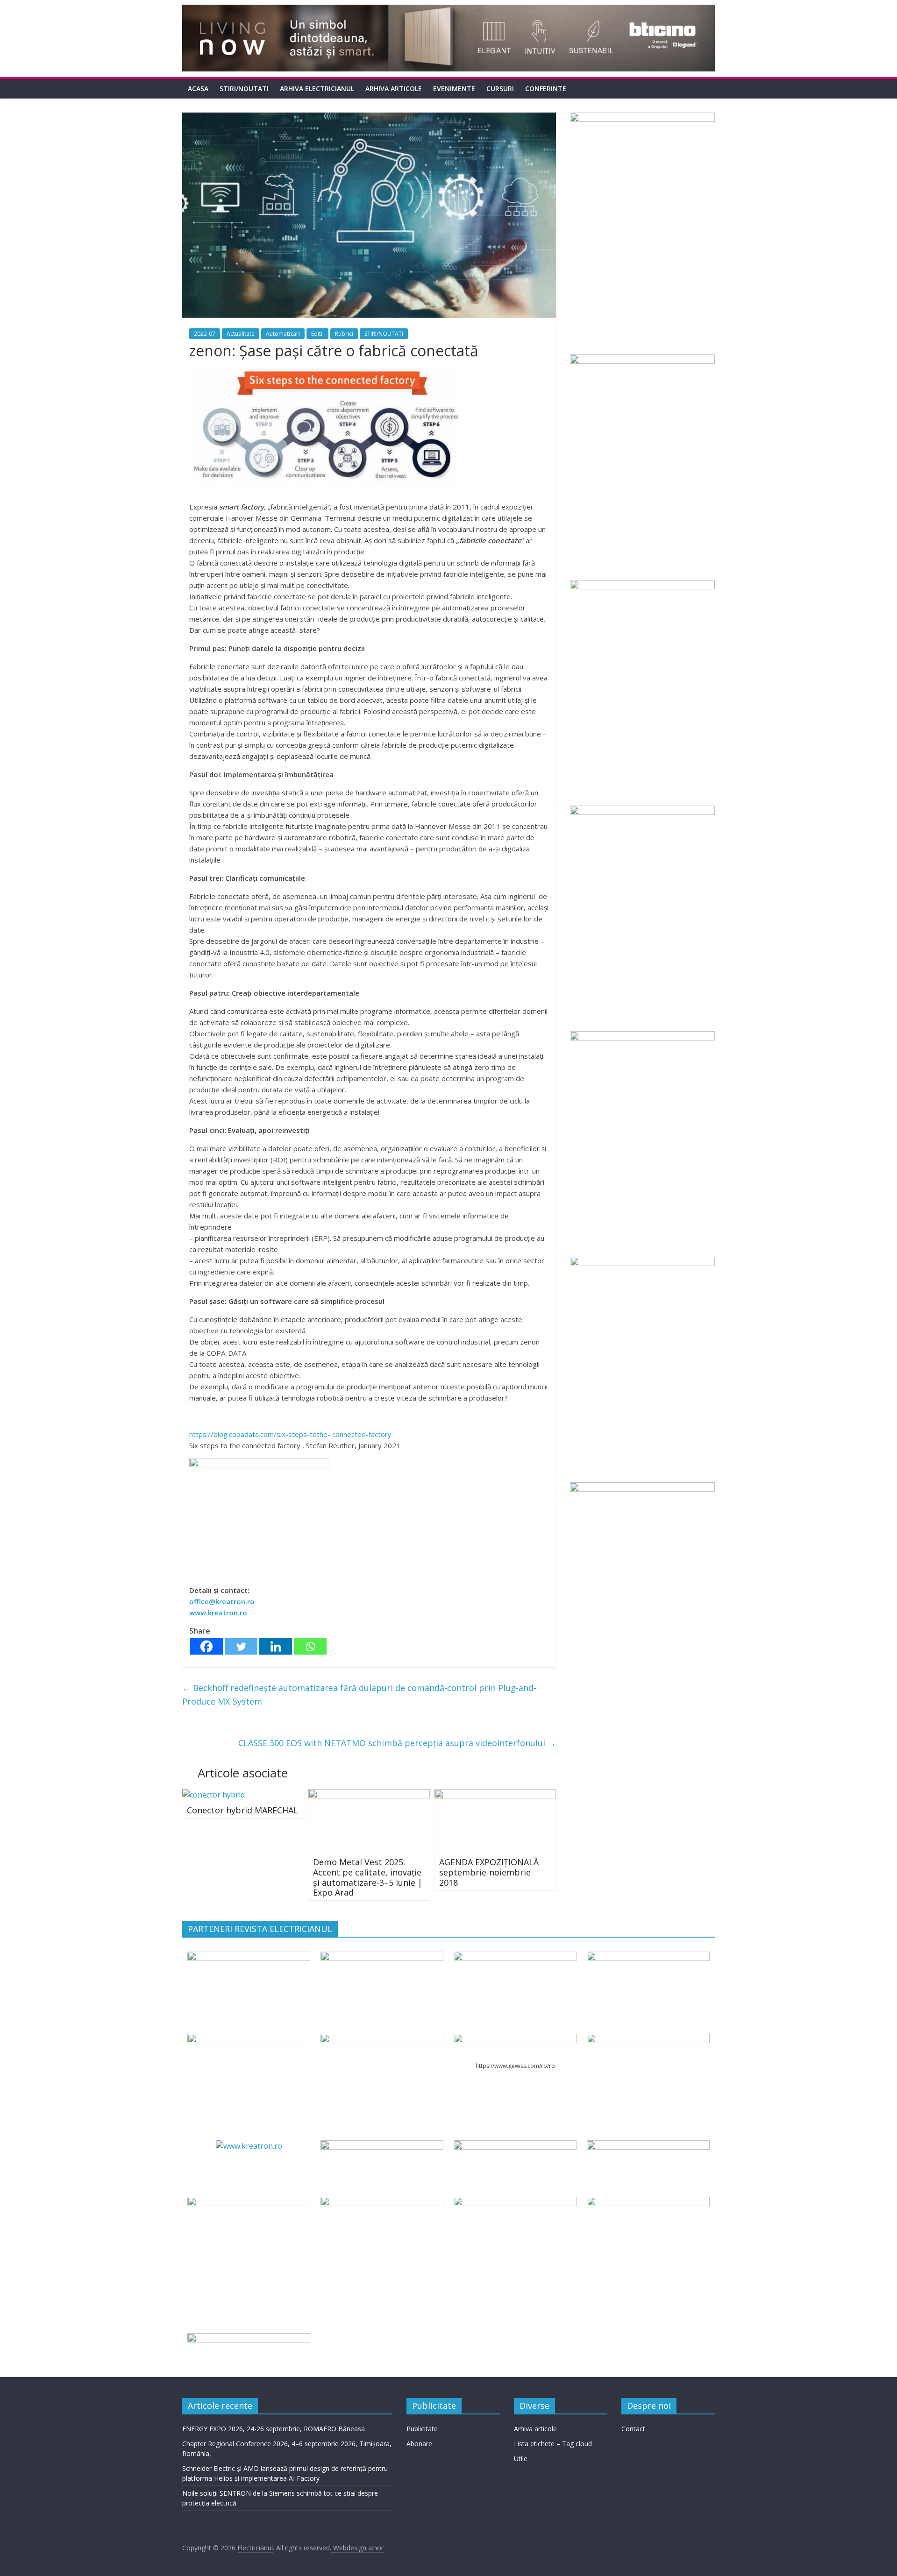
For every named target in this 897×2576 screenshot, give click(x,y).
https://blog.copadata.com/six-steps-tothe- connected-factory (290, 1434)
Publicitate (422, 2429)
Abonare (419, 2444)
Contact (633, 2429)
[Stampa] (515, 2202)
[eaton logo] (648, 1957)
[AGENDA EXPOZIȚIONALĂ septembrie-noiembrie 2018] (495, 1795)
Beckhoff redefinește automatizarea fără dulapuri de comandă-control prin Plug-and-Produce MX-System (359, 1695)
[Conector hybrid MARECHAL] (214, 1795)
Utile (521, 2459)
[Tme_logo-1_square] (648, 2202)
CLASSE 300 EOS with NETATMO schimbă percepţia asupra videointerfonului (397, 1743)
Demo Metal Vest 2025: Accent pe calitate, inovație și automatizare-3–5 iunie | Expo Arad (368, 1877)
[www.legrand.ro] (382, 1957)
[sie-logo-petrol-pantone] (515, 1957)
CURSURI (500, 88)
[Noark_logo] (648, 2039)
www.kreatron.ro (218, 1613)
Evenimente (454, 88)
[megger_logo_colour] (249, 2339)
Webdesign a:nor (357, 2548)
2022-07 (205, 334)
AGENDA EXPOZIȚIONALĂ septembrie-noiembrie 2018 (489, 1872)
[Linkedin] (276, 1646)
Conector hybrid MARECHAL (242, 1810)
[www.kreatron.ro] (249, 2146)
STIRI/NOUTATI (244, 88)
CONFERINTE (546, 88)
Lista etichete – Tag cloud (553, 2444)
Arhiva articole (394, 88)
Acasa (198, 88)
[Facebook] (206, 1646)
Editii (317, 334)
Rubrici (344, 334)
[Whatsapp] (310, 1646)
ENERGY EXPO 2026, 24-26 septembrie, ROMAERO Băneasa (274, 2429)
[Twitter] (241, 1646)
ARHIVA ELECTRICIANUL (317, 88)
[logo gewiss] (515, 2039)
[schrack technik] (382, 2202)
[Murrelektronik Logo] (382, 2146)
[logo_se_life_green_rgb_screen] (249, 1957)
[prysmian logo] (249, 2202)
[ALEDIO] (515, 2146)
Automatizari (283, 334)
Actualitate (241, 334)
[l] (382, 2039)
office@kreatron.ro (222, 1601)
